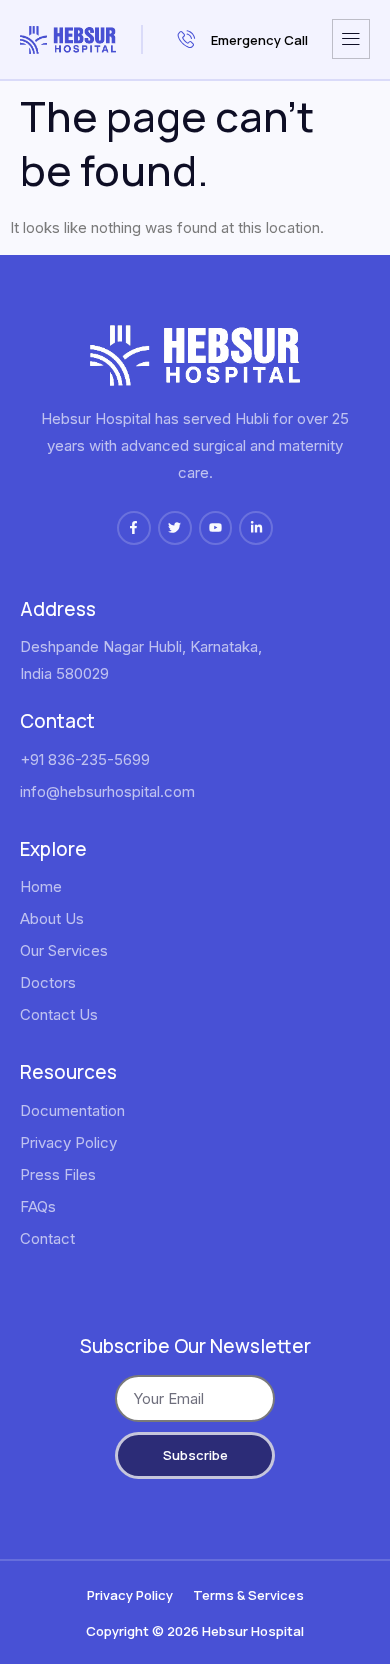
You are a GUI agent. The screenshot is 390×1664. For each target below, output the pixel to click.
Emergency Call (259, 40)
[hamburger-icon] (351, 39)
